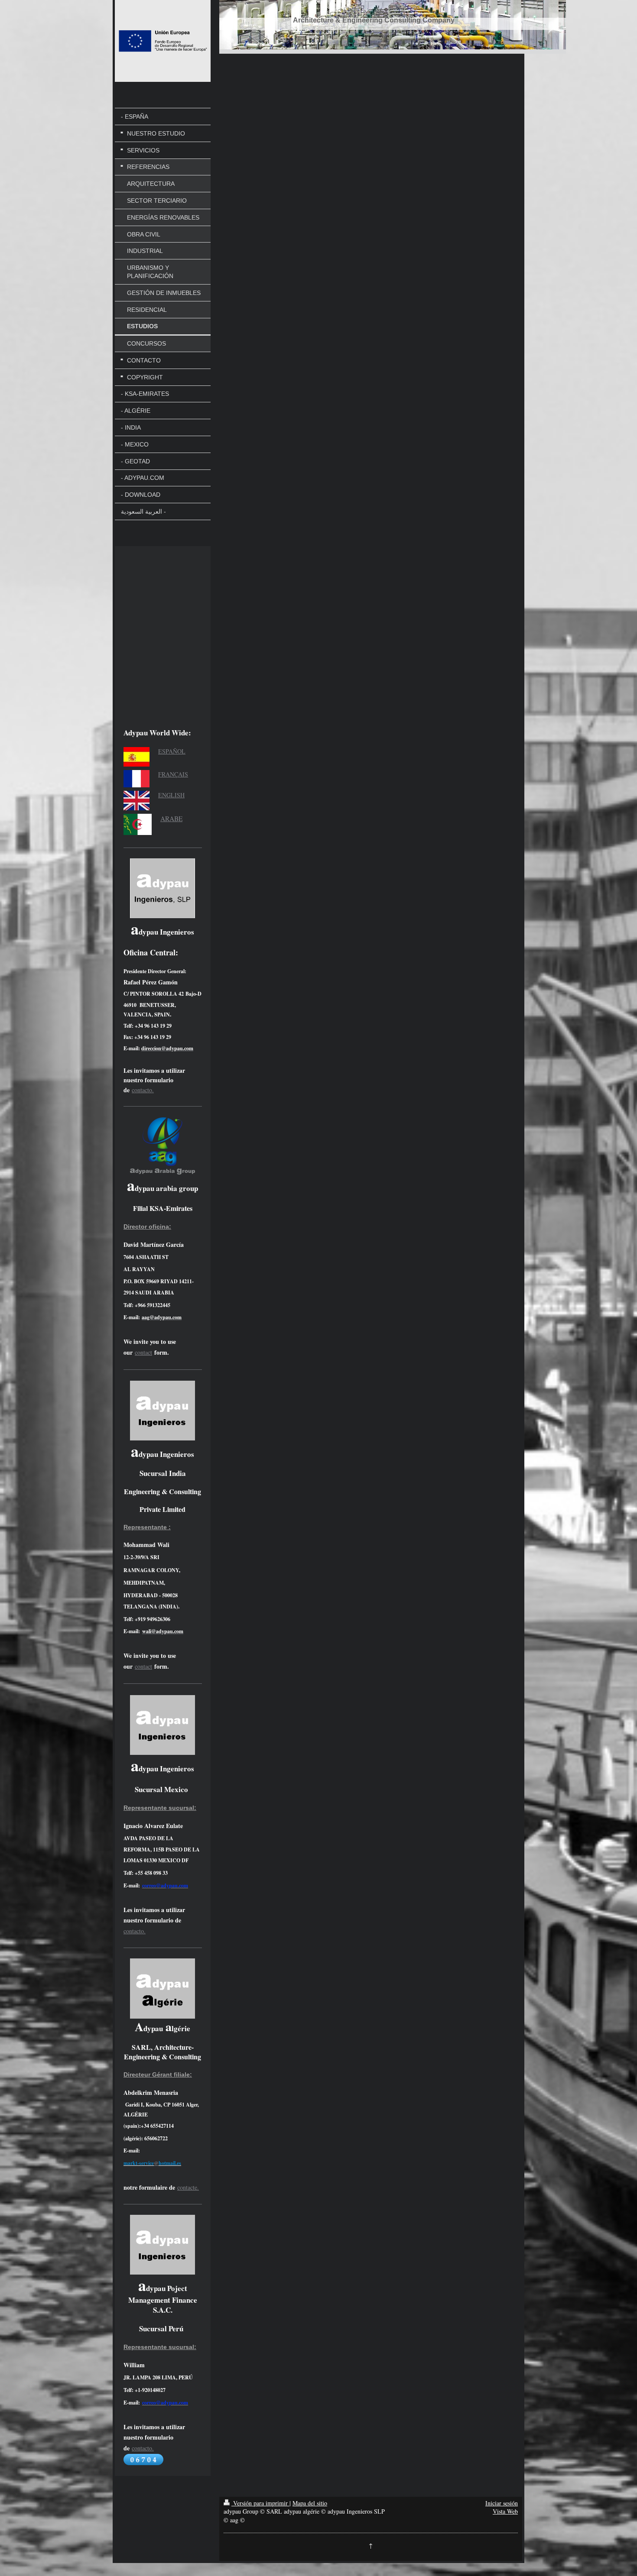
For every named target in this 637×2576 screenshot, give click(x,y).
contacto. (143, 1090)
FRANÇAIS (173, 774)
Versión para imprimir (260, 2503)
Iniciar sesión (502, 2503)
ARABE (171, 819)
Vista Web (505, 2511)
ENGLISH (171, 795)
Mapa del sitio (310, 2503)
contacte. (188, 2187)
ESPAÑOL (172, 751)
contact (143, 1352)
